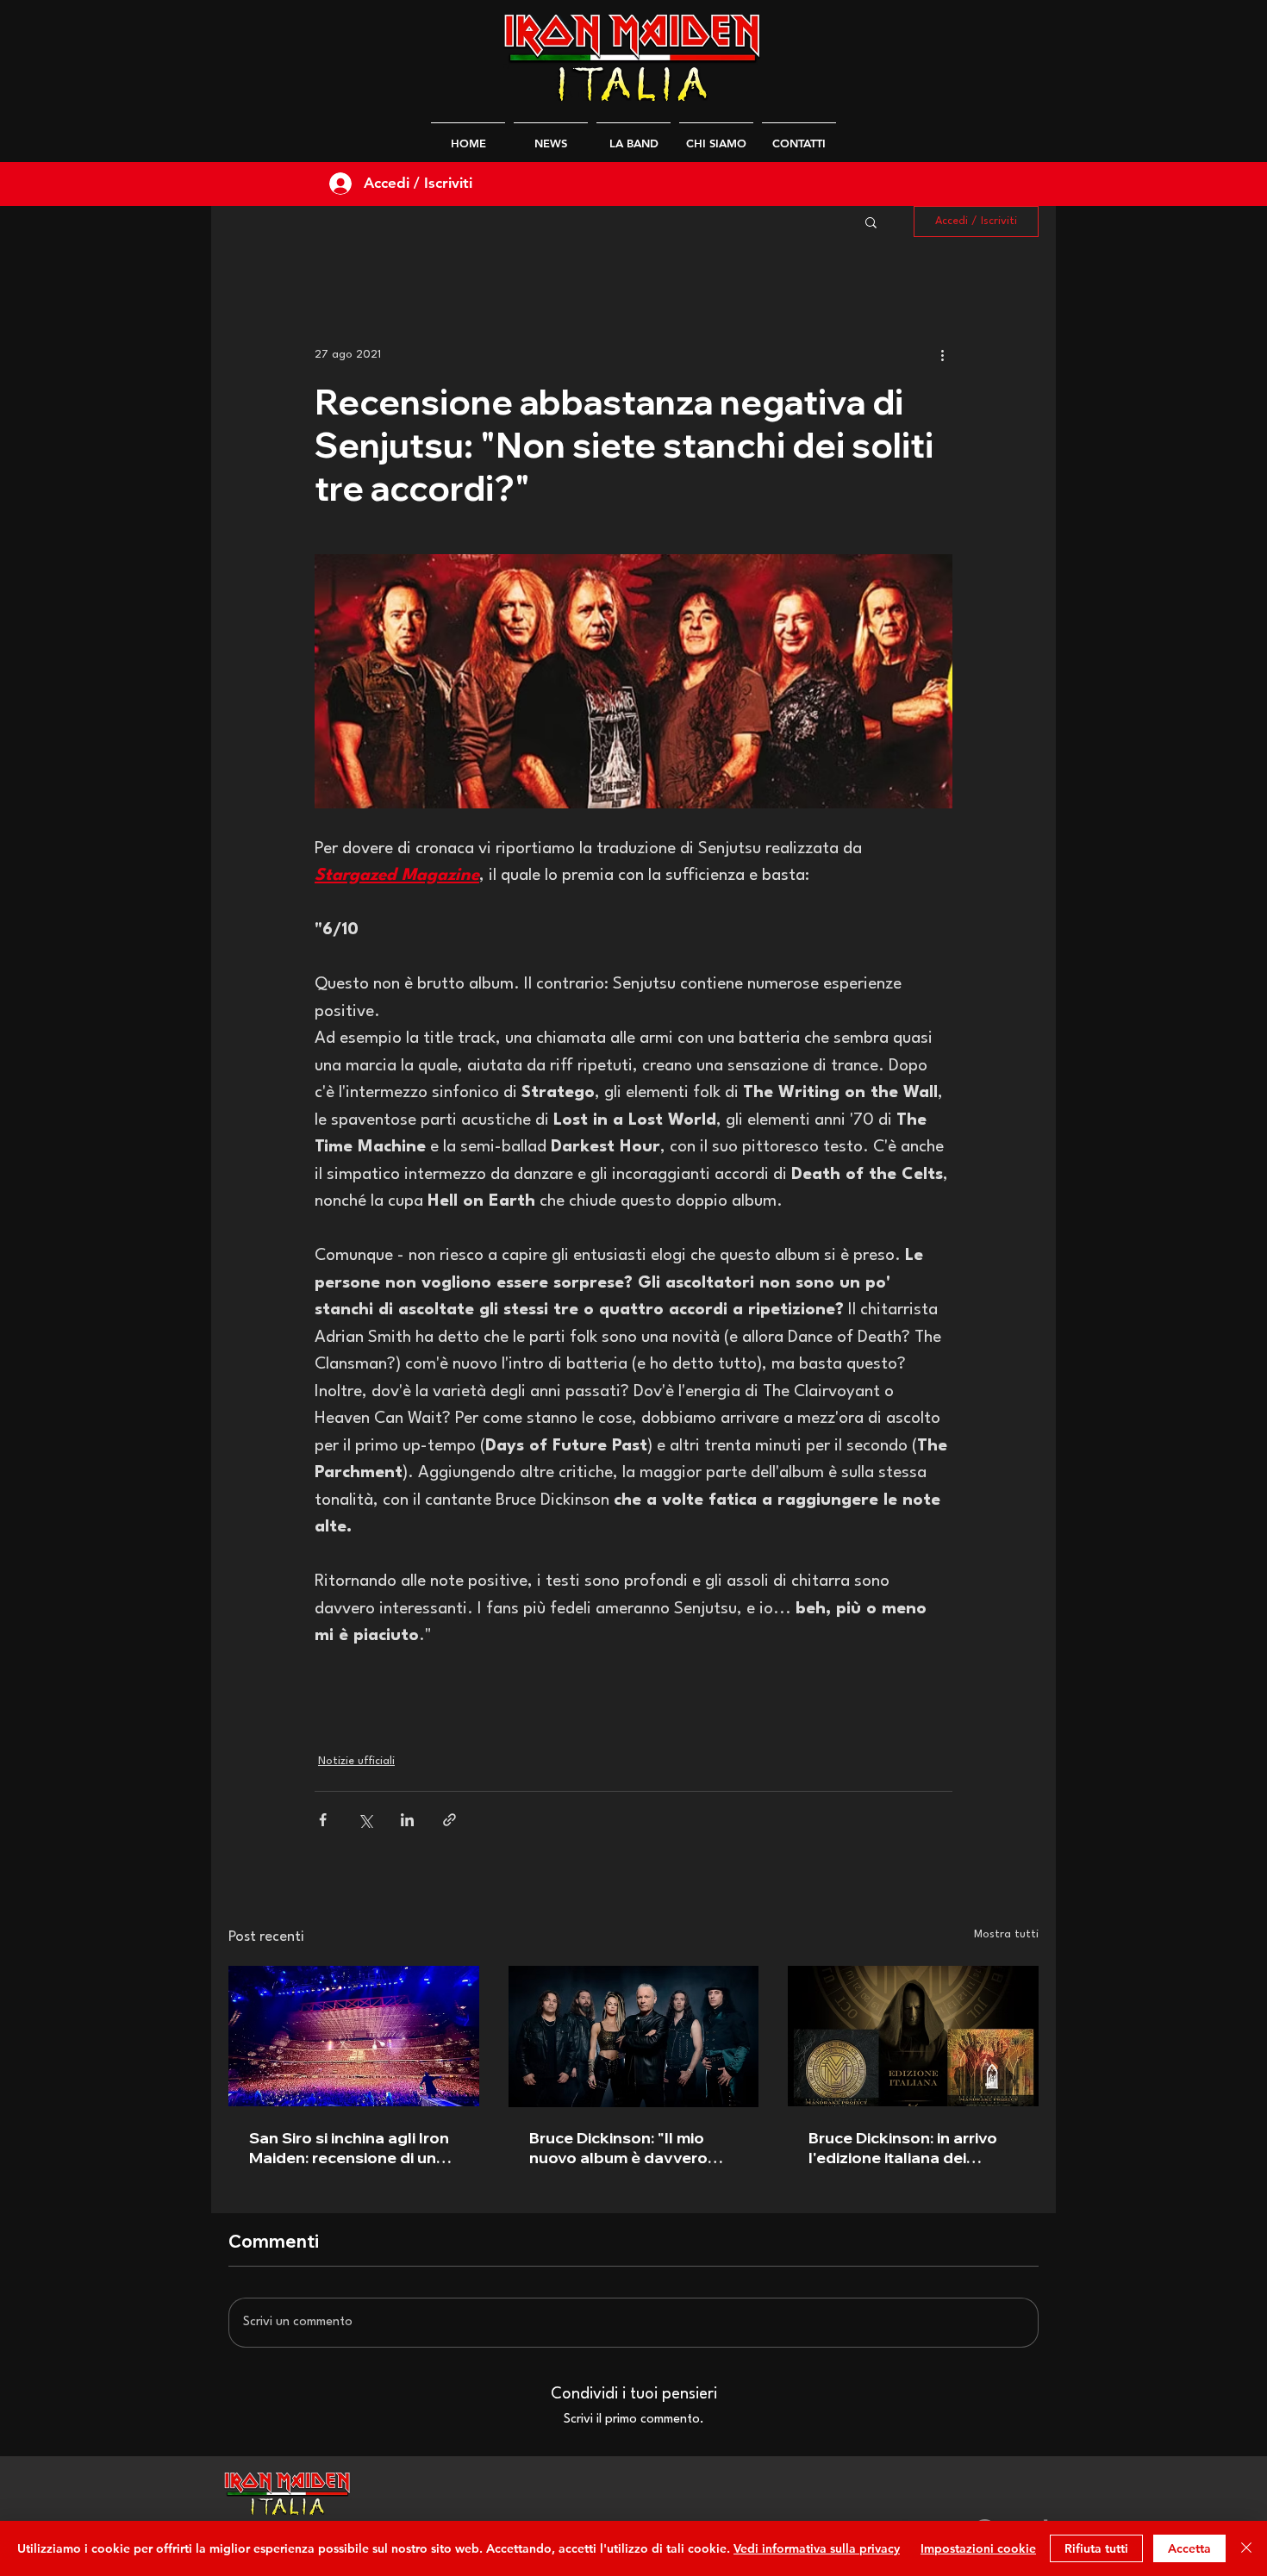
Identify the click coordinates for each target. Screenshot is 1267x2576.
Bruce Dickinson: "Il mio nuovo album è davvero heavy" (618, 2148)
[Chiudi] (1246, 2548)
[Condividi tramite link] (449, 1820)
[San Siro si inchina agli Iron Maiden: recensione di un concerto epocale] (354, 2036)
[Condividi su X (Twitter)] (365, 1820)
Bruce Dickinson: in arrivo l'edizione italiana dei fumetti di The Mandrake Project (903, 2148)
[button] (871, 221)
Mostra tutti (1006, 1934)
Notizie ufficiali (356, 1761)
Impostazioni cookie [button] (978, 2548)
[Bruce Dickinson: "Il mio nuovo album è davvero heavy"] (634, 2036)
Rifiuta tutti (1096, 2548)
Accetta (1189, 2548)
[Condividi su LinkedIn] (407, 1820)
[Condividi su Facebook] (323, 1820)
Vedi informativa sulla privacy (817, 2548)
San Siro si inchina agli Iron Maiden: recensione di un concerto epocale (349, 2148)
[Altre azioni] (942, 354)
